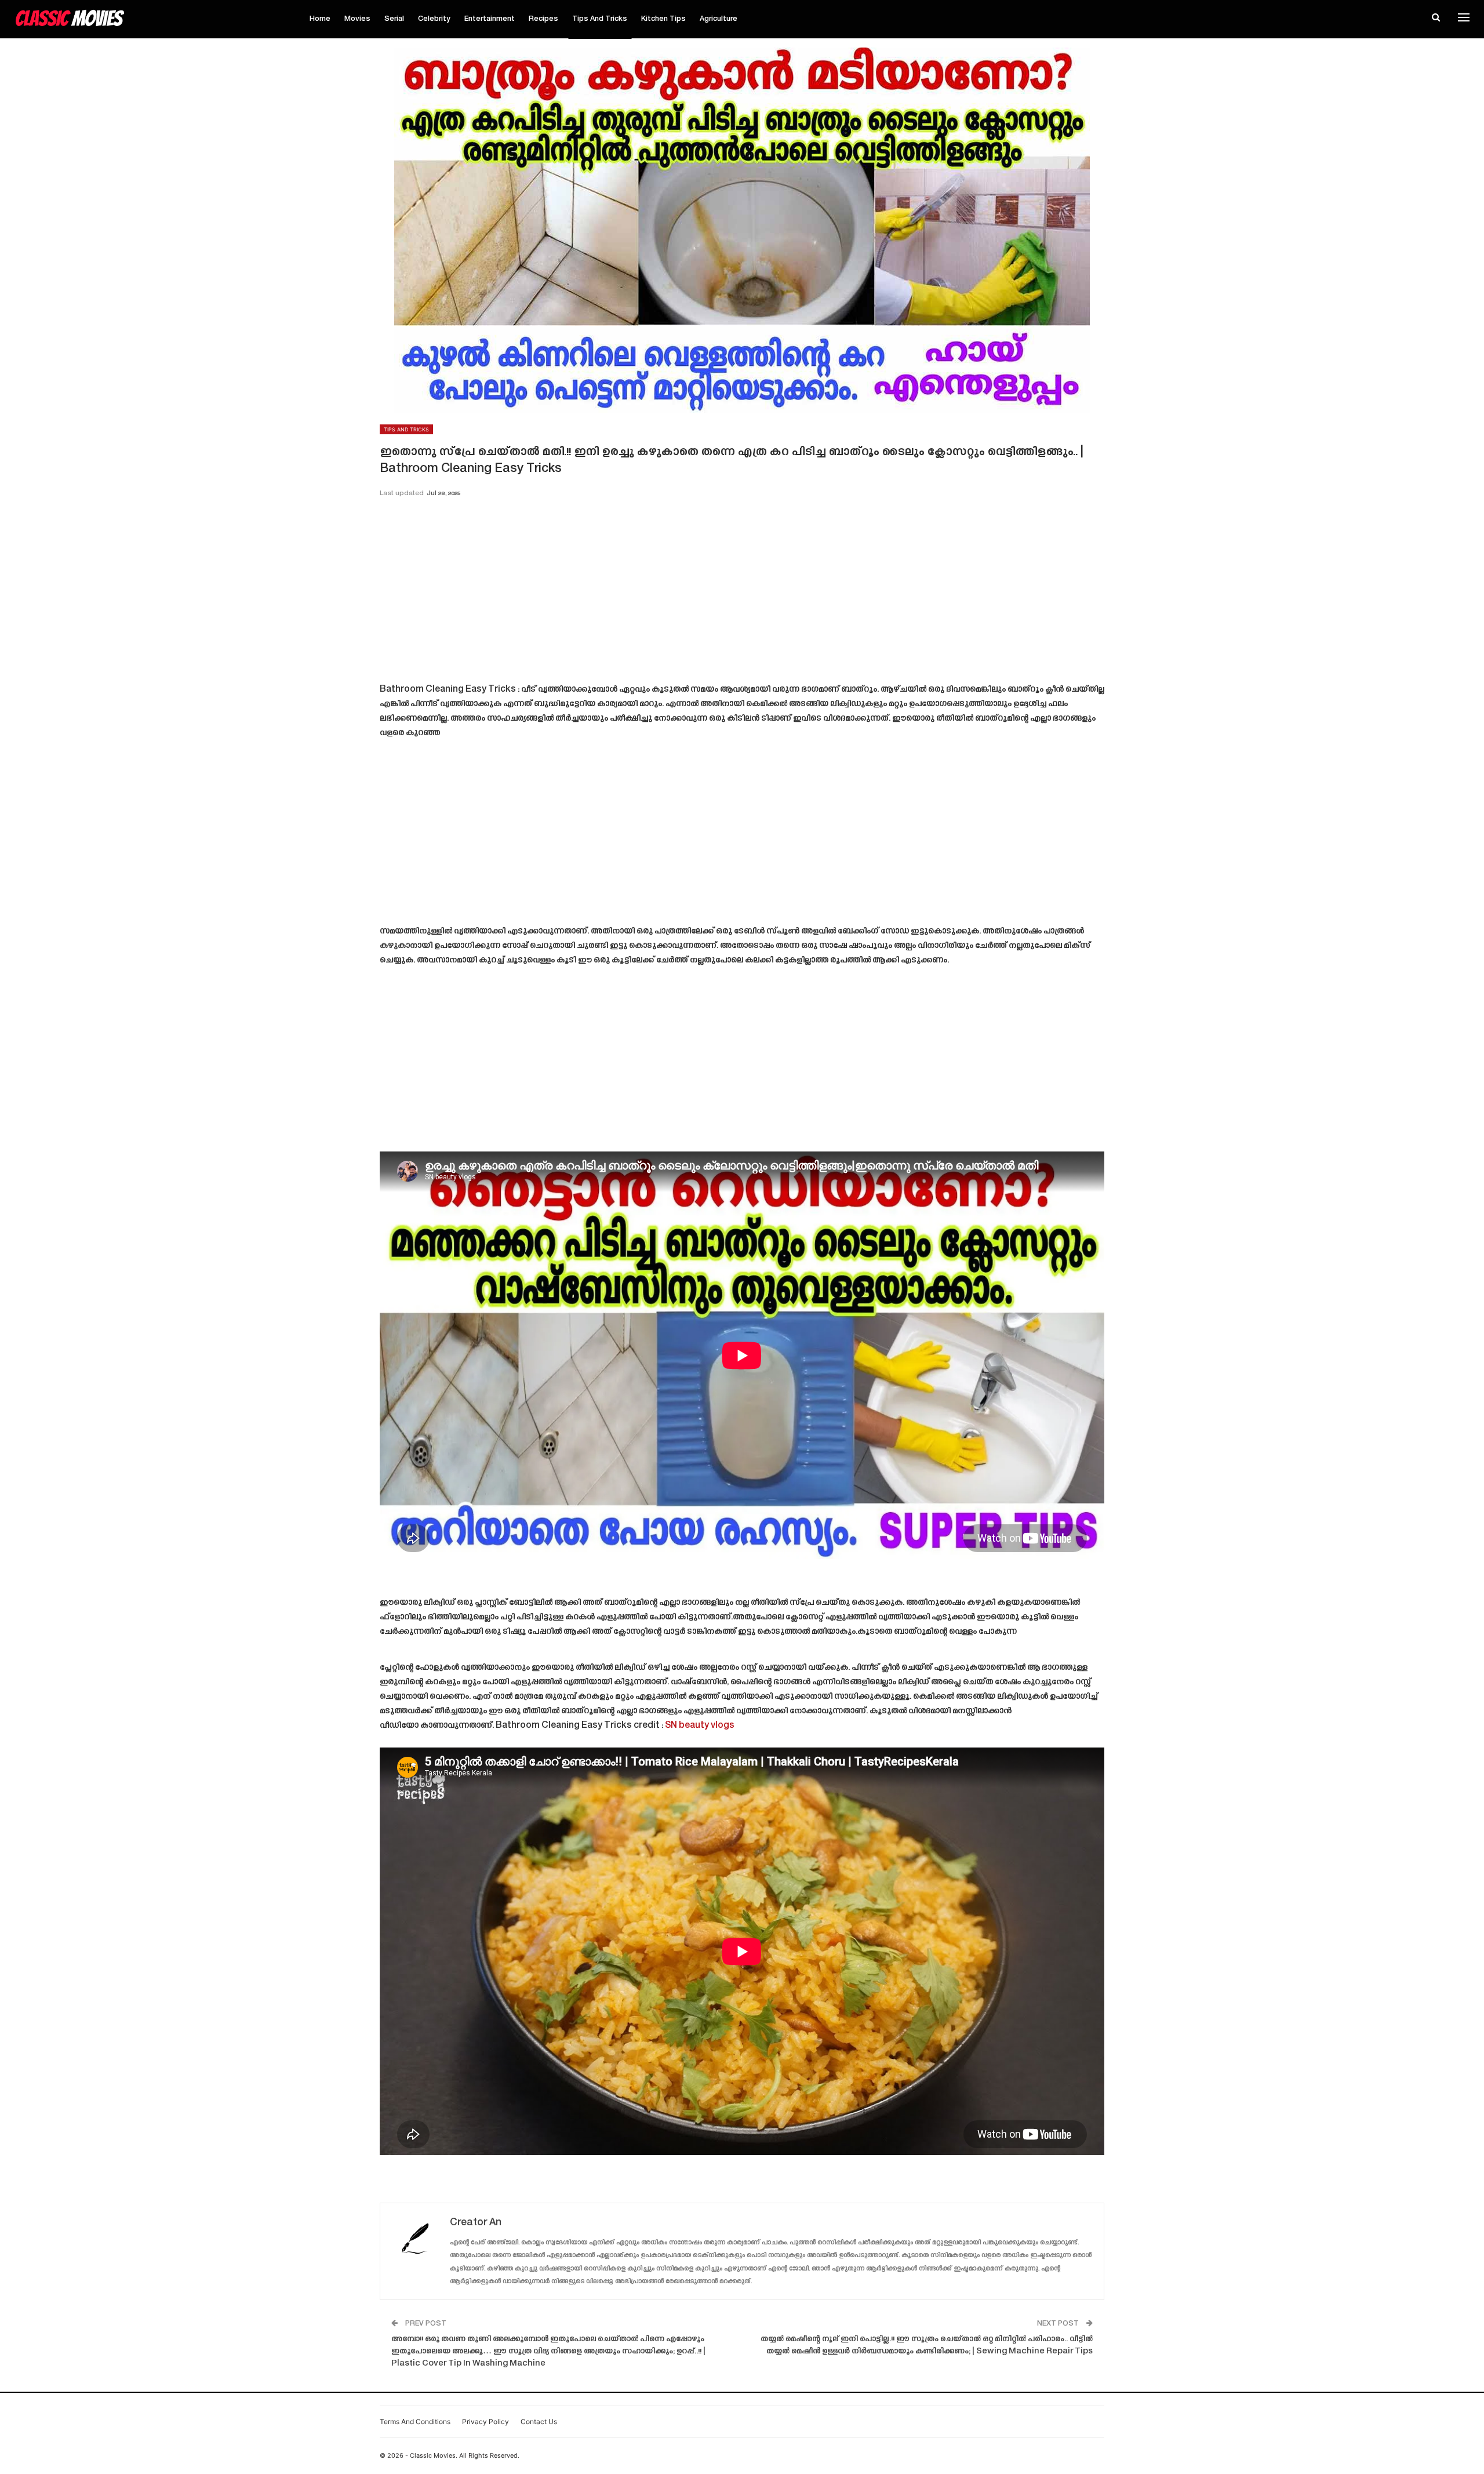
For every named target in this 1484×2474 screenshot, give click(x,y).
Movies (357, 19)
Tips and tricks (600, 19)
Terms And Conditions (415, 2422)
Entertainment (490, 19)
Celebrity (434, 19)
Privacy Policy (485, 2422)
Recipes (543, 19)
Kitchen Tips (663, 19)
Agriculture (719, 19)
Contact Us (539, 2422)
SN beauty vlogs (700, 1726)
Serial (394, 19)
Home (320, 19)
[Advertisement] (742, 594)
